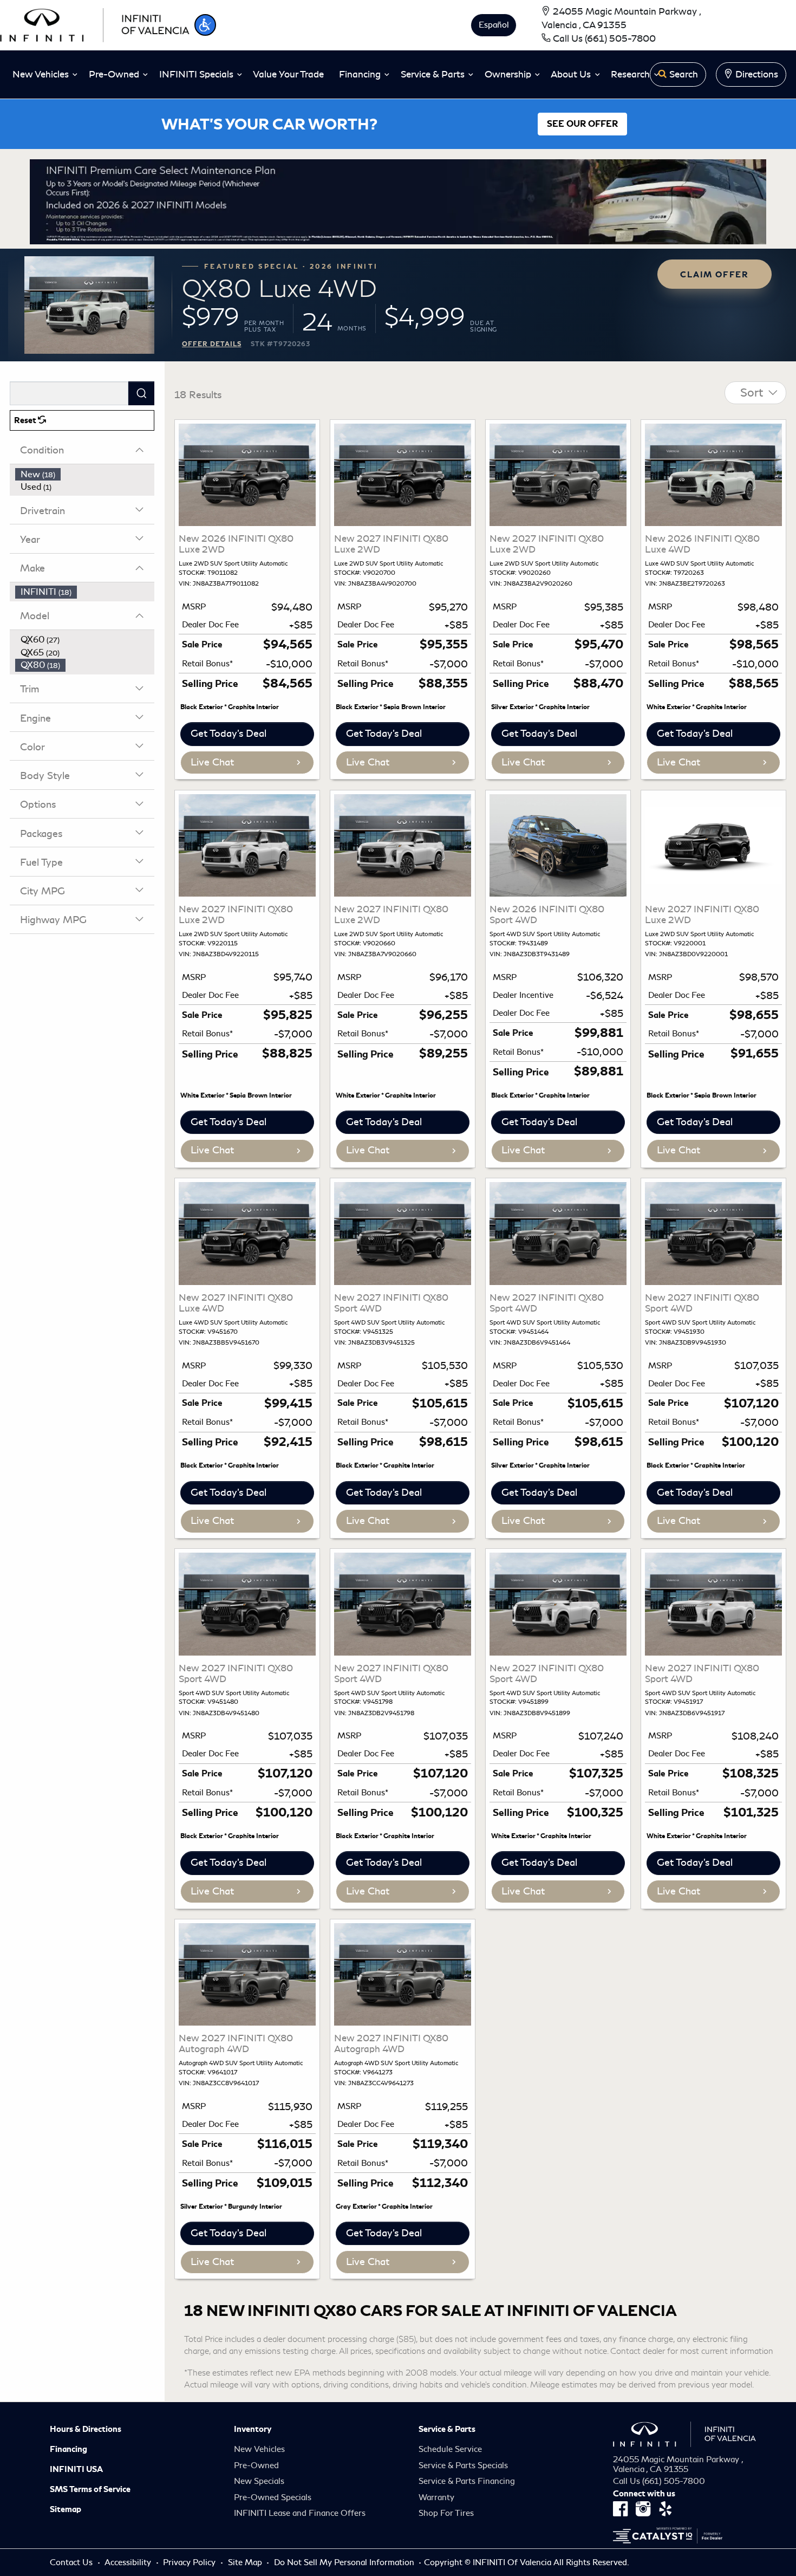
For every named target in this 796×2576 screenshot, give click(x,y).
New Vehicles (259, 2449)
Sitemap (66, 2509)
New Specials (259, 2481)
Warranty (436, 2497)
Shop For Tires (446, 2513)
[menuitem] (85, 475)
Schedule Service (450, 2449)
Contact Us (72, 2562)
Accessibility (129, 2562)
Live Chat (212, 762)
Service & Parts (447, 2429)
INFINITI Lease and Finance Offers (300, 2513)
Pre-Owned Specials (273, 2497)
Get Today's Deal (229, 734)
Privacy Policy (190, 2562)
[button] (205, 25)
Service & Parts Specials (463, 2465)
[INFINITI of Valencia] (95, 23)
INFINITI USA (76, 2469)
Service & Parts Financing (467, 2481)
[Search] (141, 393)
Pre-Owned (256, 2465)
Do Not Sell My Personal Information (345, 2562)
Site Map (246, 2562)
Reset (26, 420)
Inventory (253, 2429)
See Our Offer (582, 124)
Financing (68, 2449)
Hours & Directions (86, 2429)
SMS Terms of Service (90, 2489)
